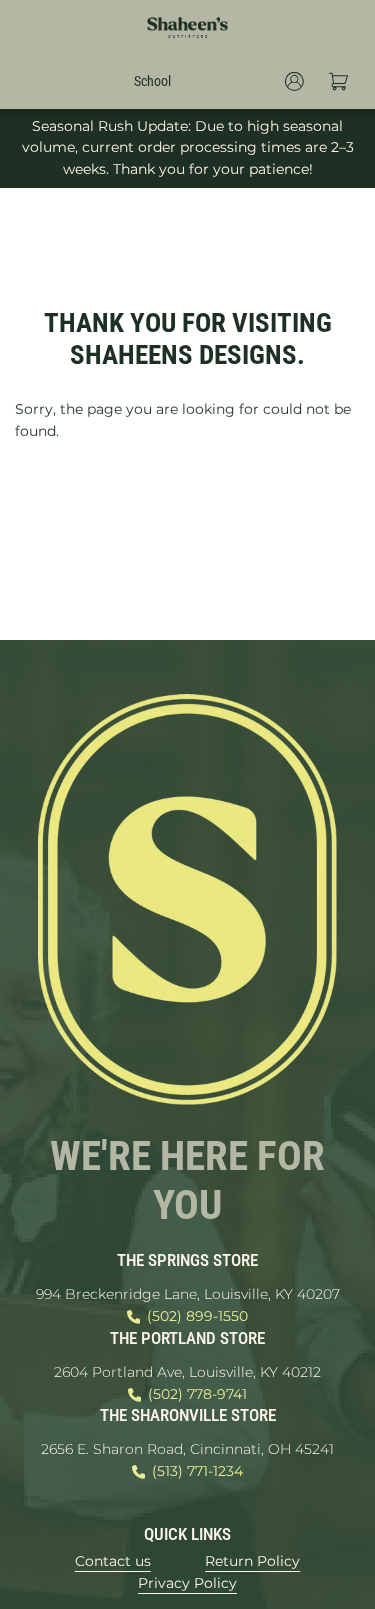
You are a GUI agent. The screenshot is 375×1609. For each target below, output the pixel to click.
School (152, 81)
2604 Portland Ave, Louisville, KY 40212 (187, 1372)
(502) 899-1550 (197, 1316)
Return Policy (252, 1561)
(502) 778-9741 (197, 1394)
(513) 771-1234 (197, 1471)
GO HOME (188, 501)
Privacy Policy (187, 1583)
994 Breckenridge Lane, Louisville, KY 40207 (188, 1294)
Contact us (113, 1561)
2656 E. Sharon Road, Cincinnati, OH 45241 (187, 1449)
